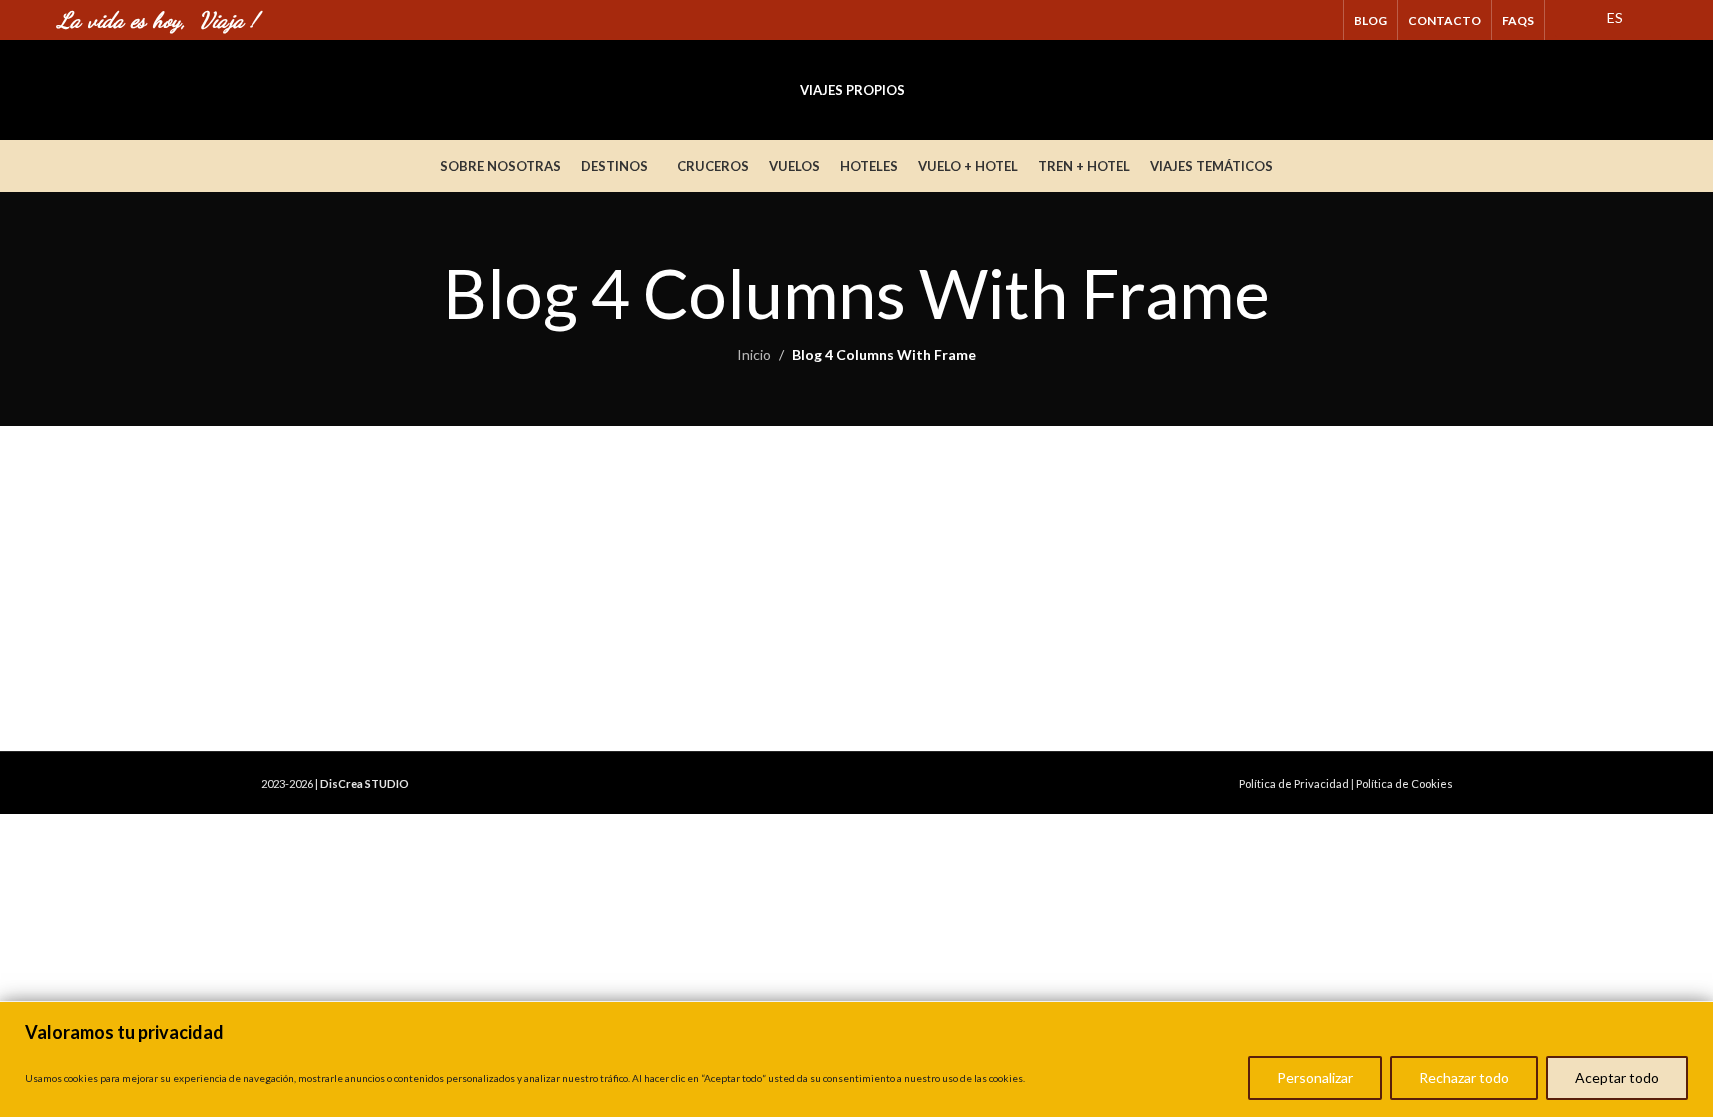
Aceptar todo (1617, 1077)
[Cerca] (1692, 1019)
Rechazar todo (1464, 1077)
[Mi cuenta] (1611, 90)
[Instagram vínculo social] (1269, 20)
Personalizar (1315, 1077)
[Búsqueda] (1647, 90)
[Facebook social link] (1244, 20)
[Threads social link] (1295, 20)
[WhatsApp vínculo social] (1320, 20)
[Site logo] (208, 88)
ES (1613, 17)
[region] (856, 1059)
